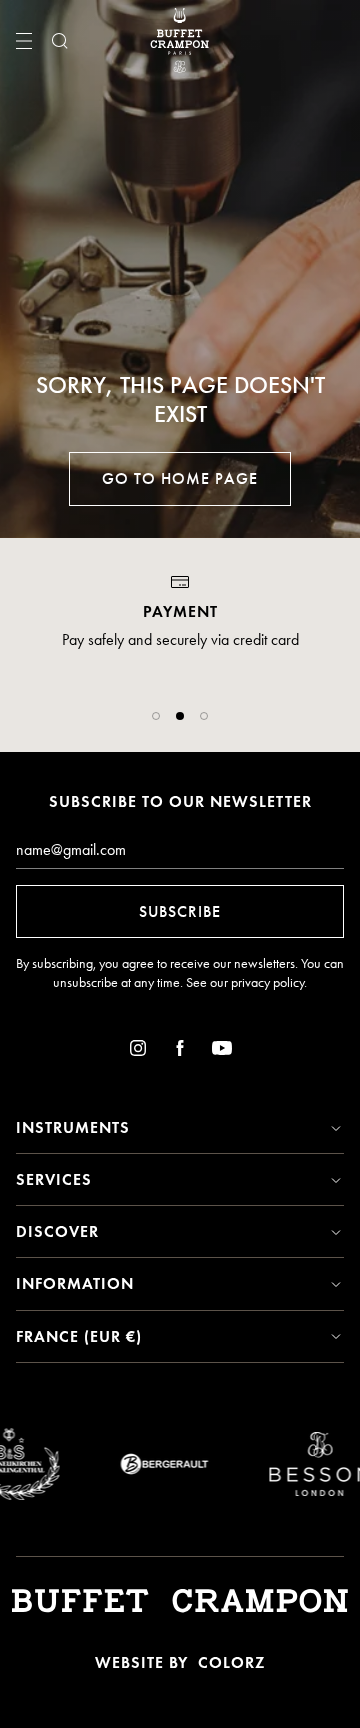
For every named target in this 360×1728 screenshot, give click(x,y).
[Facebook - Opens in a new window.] (180, 1051)
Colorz (231, 1662)
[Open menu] (24, 41)
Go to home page (180, 478)
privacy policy (267, 982)
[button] (156, 716)
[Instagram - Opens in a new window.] (138, 1051)
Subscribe (180, 911)
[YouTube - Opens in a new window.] (222, 1051)
